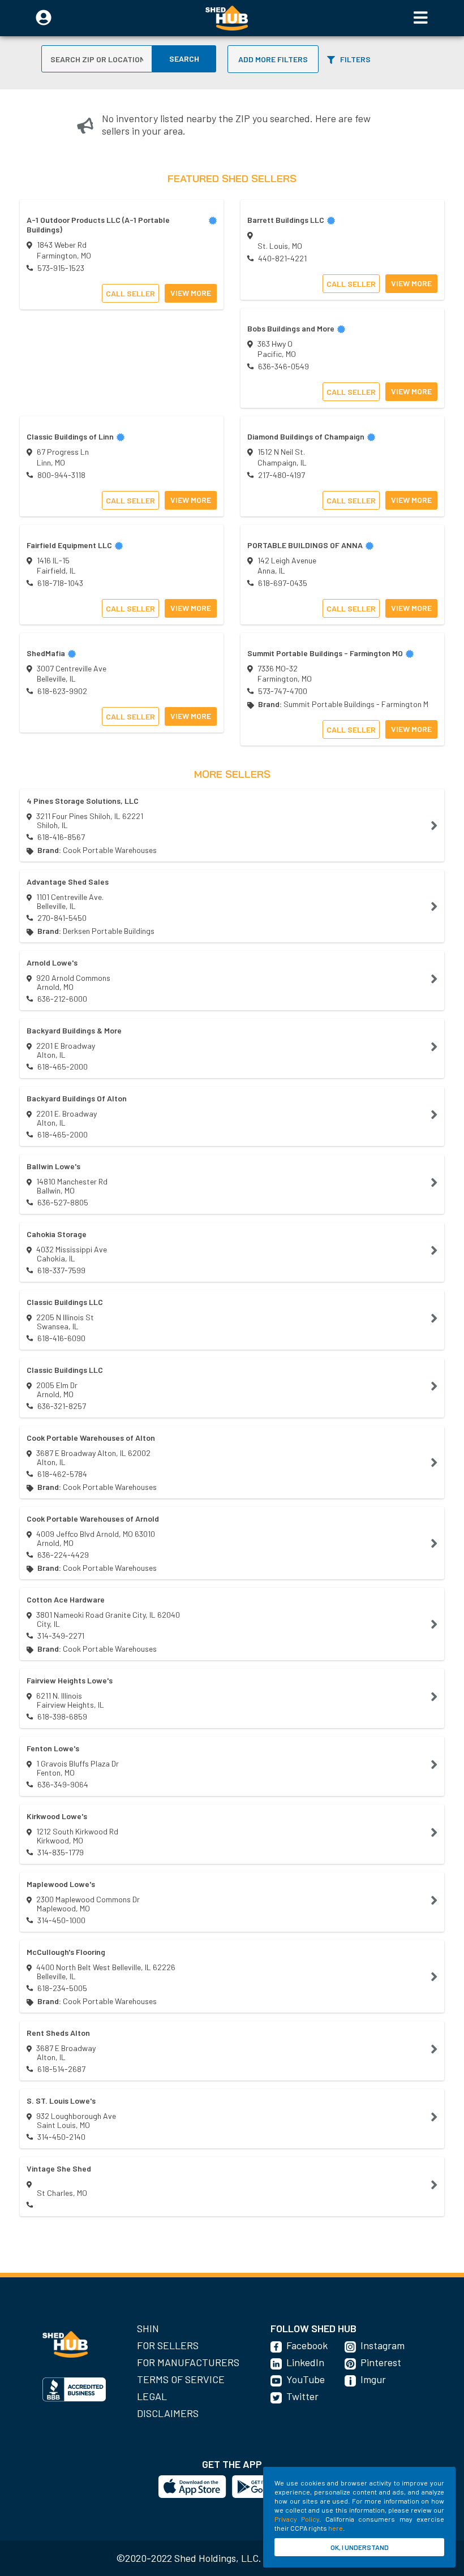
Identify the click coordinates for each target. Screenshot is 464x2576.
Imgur (373, 2379)
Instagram (383, 2345)
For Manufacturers (188, 2362)
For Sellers (168, 2345)
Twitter (302, 2396)
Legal (152, 2396)
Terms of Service (181, 2379)
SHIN (148, 2328)
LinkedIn (305, 2362)
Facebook (307, 2345)
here (336, 2528)
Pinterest (381, 2362)
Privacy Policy (297, 2519)
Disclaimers (168, 2413)
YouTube (306, 2379)
